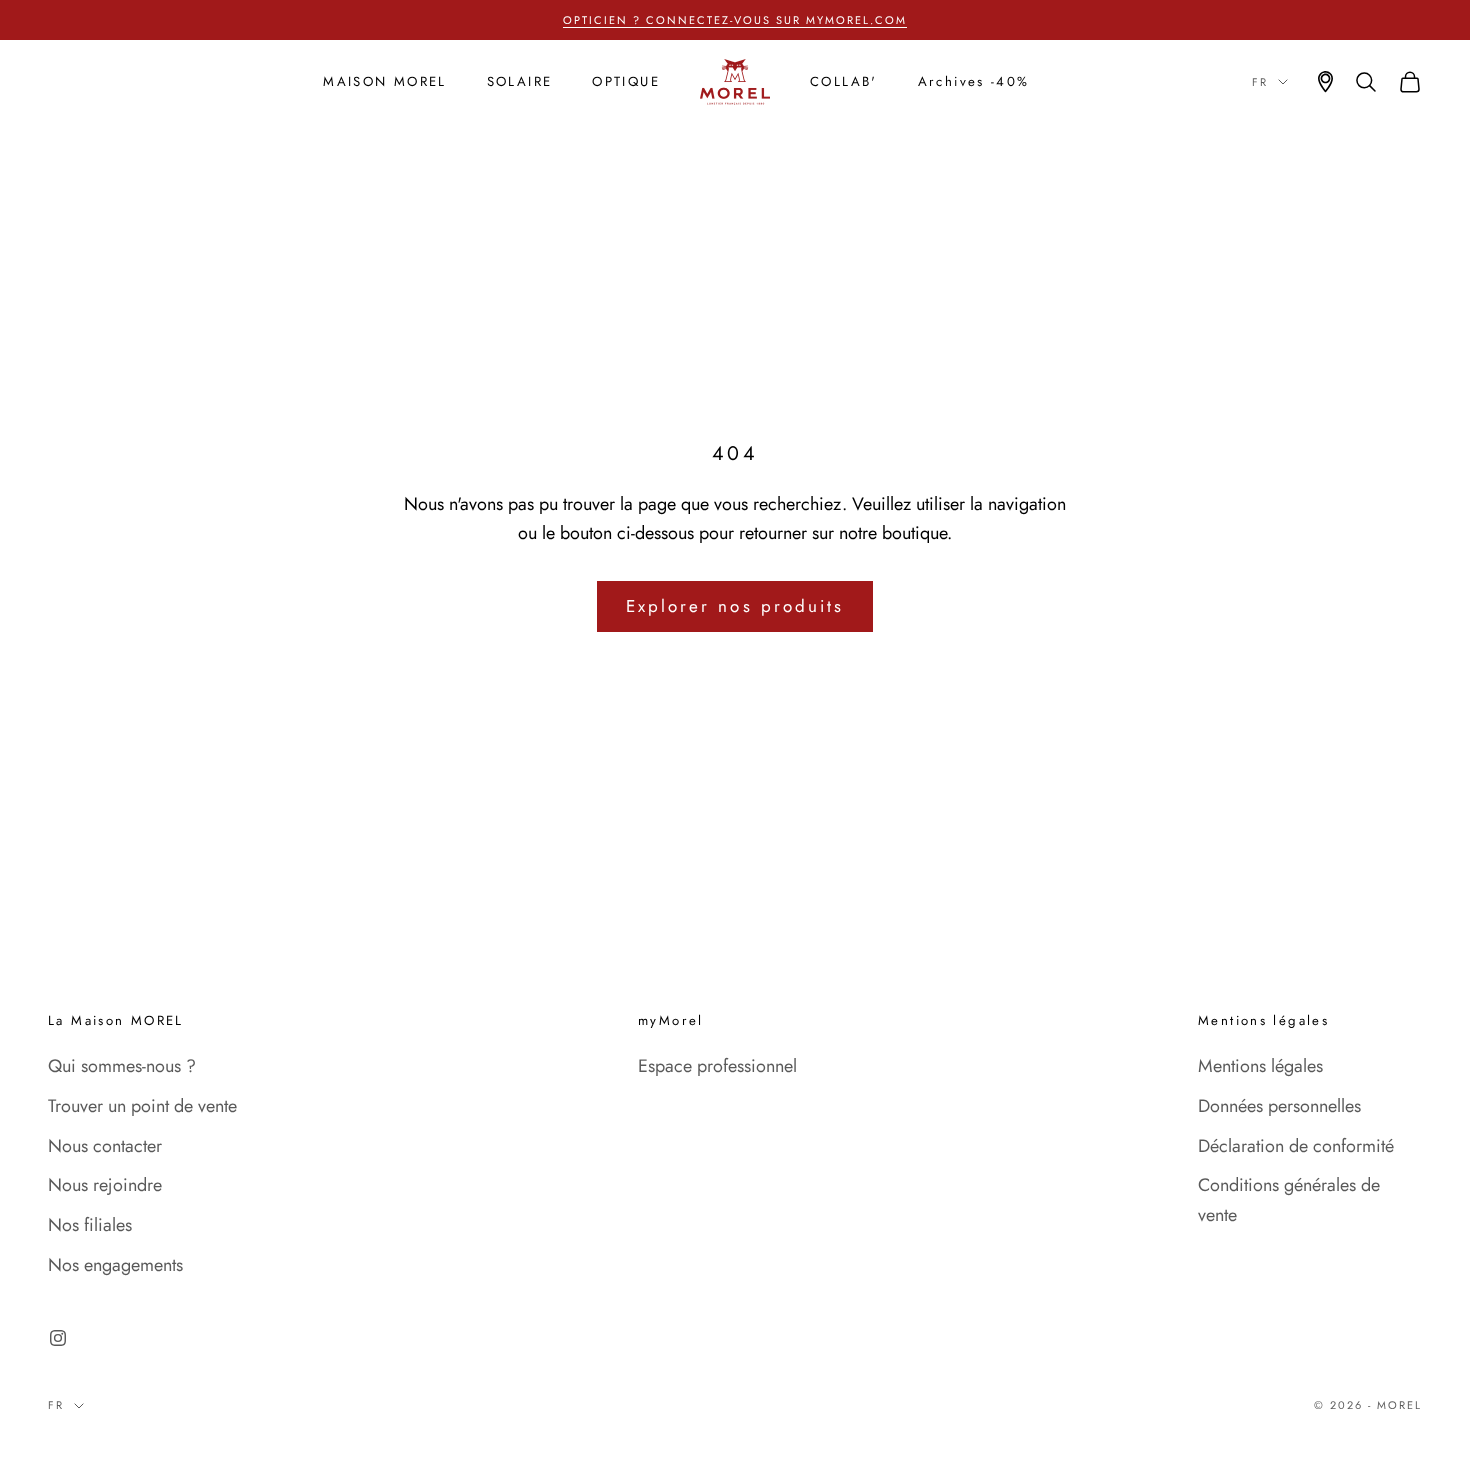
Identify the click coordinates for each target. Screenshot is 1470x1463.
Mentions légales (1260, 1066)
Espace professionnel (717, 1066)
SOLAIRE (520, 81)
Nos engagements (115, 1265)
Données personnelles (1279, 1106)
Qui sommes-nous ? (122, 1066)
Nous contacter (105, 1146)
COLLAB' (844, 81)
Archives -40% (974, 81)
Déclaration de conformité (1296, 1146)
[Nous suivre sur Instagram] (58, 1338)
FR (1260, 82)
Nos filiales (90, 1225)
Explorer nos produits (735, 606)
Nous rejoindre (105, 1185)
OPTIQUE (626, 81)
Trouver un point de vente (142, 1106)
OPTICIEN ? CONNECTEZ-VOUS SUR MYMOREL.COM (734, 20)
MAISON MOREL (385, 81)
